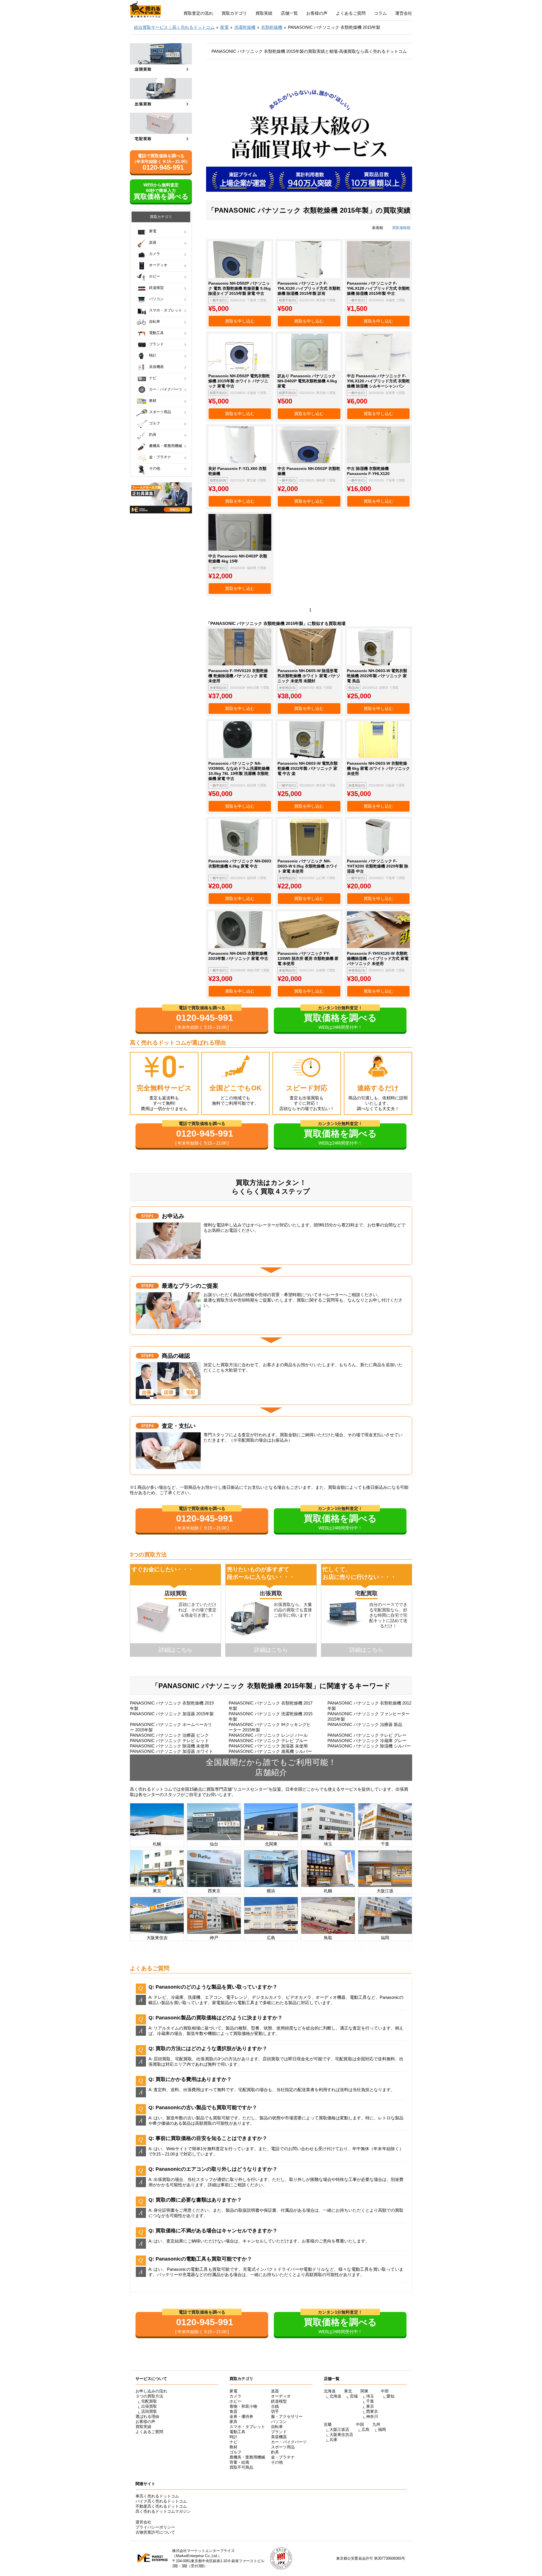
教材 (153, 401)
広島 (366, 2429)
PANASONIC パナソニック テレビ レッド (169, 1741)
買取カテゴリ (234, 13)
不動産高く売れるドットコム (161, 2506)
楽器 (153, 242)
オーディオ (158, 265)
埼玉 (370, 2396)
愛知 (390, 2396)
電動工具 (156, 333)
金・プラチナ (160, 457)
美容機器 (156, 367)
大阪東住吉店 (341, 2435)
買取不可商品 (241, 2467)
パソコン (156, 299)
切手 (275, 2411)
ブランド (156, 344)
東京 (370, 2406)
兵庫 (333, 2440)
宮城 (354, 2396)
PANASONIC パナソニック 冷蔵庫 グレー (367, 1741)
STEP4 (147, 1426)
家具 (233, 2422)
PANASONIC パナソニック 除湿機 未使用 (169, 1746)
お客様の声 (317, 13)
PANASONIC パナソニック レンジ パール (268, 1735)
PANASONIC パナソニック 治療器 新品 (365, 1724)
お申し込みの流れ (151, 2391)
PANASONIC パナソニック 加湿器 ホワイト (171, 1751)
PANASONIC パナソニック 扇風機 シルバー (270, 1751)
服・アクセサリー (287, 2416)
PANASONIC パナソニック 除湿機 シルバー (369, 1746)
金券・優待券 (241, 2416)
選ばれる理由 (147, 2416)
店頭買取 (149, 2411)
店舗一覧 (289, 13)
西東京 (372, 2411)
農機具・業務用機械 (166, 446)
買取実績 (264, 13)
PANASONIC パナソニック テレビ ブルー (268, 1741)
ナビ (153, 378)
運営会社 (404, 13)
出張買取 (149, 2406)
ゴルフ (155, 423)
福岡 (382, 2429)
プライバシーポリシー (155, 2527)
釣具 (153, 434)
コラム (380, 13)
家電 (153, 231)
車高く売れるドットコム (157, 2496)
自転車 (155, 322)
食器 (233, 2411)
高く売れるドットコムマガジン (163, 2511)
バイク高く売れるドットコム (161, 2501)
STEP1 (147, 1216)
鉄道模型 (156, 288)
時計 (153, 355)
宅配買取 (149, 2401)
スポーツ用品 (160, 412)
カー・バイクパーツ (166, 389)
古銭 (275, 2406)
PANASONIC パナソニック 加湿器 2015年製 (172, 1714)
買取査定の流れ (198, 13)
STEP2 (147, 1286)
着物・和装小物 (243, 2406)
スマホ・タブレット (166, 310)
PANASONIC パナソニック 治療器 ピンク (169, 1735)
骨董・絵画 (239, 2462)
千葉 (370, 2401)
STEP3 (147, 1356)
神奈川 (372, 2416)
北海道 (335, 2396)
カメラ (155, 254)
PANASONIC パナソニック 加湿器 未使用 (268, 1746)
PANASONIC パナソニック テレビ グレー (367, 1735)
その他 (155, 468)
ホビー (155, 276)
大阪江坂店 (339, 2429)
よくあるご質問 (351, 13)
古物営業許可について (155, 2532)
